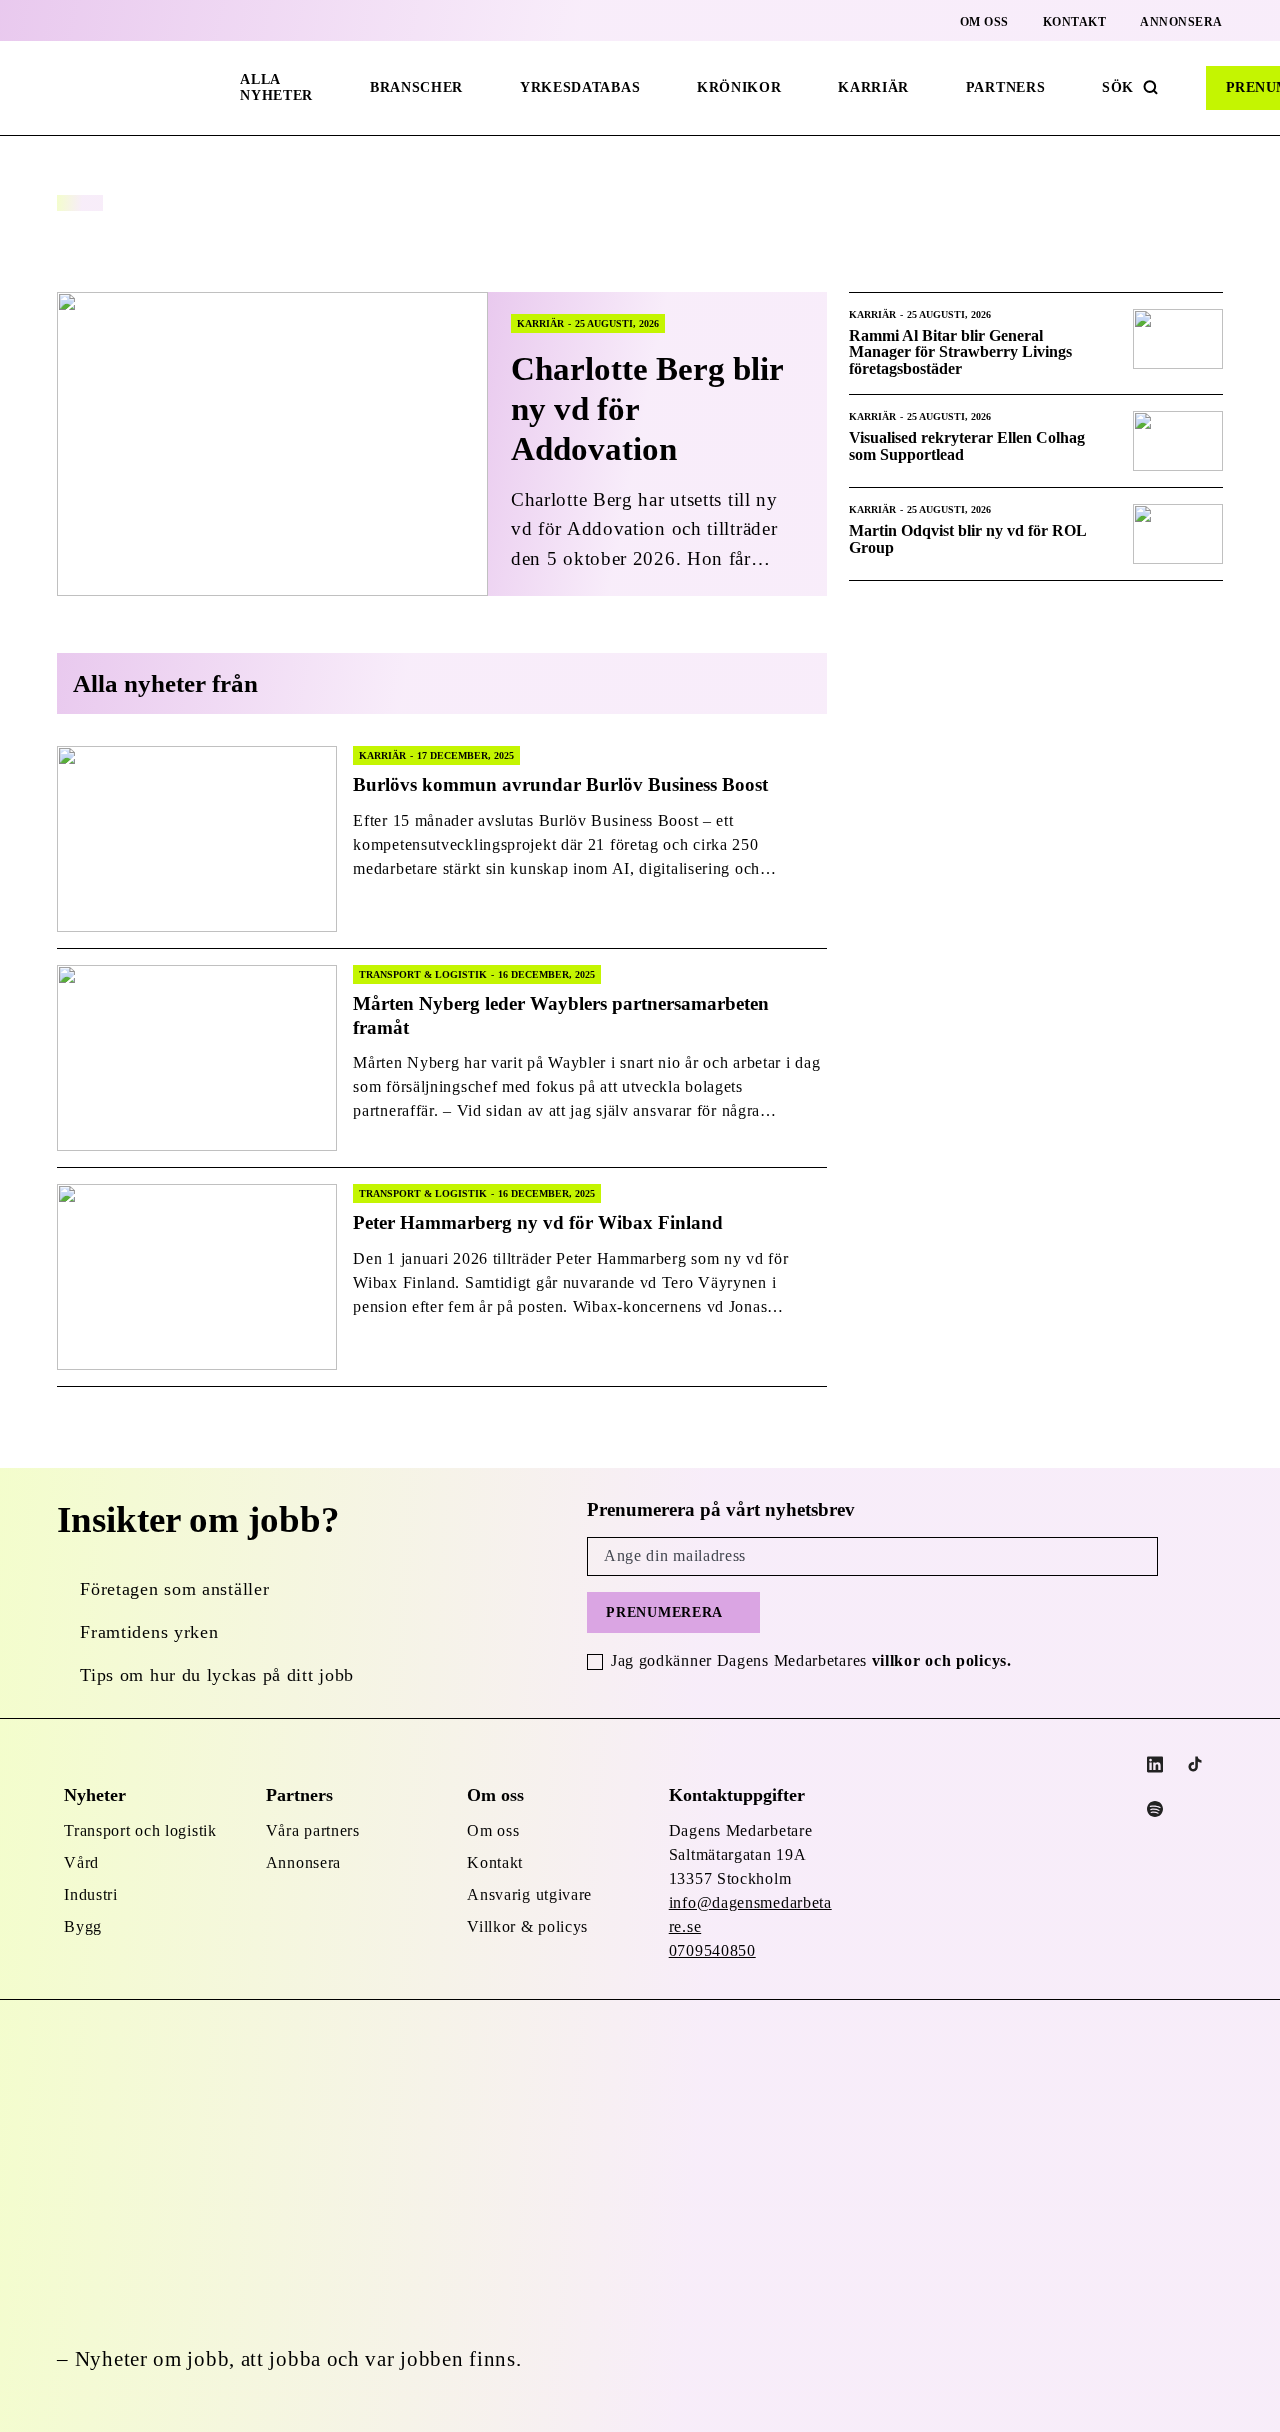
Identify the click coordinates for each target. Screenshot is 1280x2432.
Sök (1118, 87)
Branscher (416, 87)
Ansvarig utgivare (529, 1894)
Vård (81, 1862)
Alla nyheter (276, 87)
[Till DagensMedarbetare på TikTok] (1195, 1764)
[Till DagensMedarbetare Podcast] (1155, 1809)
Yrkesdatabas (580, 87)
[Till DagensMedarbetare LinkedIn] (1155, 1764)
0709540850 (712, 1950)
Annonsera (1181, 22)
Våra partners (313, 1830)
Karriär (873, 87)
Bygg (83, 1926)
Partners (1006, 87)
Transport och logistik (140, 1830)
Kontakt (1075, 22)
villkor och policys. (942, 1660)
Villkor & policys (527, 1926)
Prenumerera (664, 1612)
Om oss (984, 22)
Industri (91, 1894)
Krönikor (739, 87)
